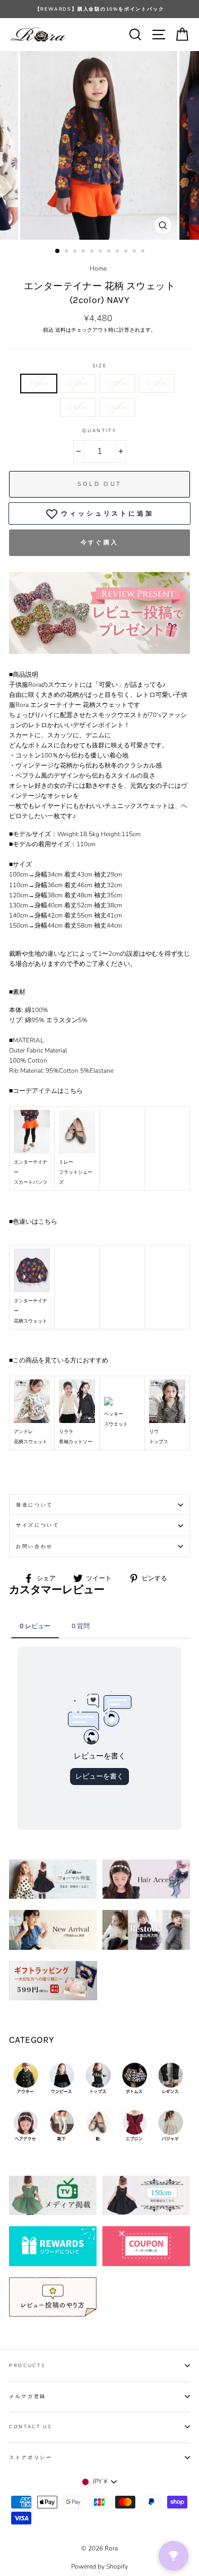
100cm (39, 383)
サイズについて (38, 1525)
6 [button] (101, 252)
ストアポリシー (31, 2457)
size (100, 366)
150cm (117, 407)
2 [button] (67, 252)
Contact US (31, 2427)
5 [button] (93, 252)
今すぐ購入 (100, 542)
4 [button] (84, 252)
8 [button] (118, 252)
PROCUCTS (27, 2365)
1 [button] (58, 251)
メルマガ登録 (28, 2396)
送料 (60, 330)
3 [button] (76, 252)
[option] (99, 9)
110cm (78, 383)
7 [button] (110, 252)
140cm (78, 407)
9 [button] (127, 252)
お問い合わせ (34, 1546)
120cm (117, 383)
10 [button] (135, 252)
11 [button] (144, 252)
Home (98, 268)
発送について (34, 1505)
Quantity (99, 431)
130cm (157, 383)
